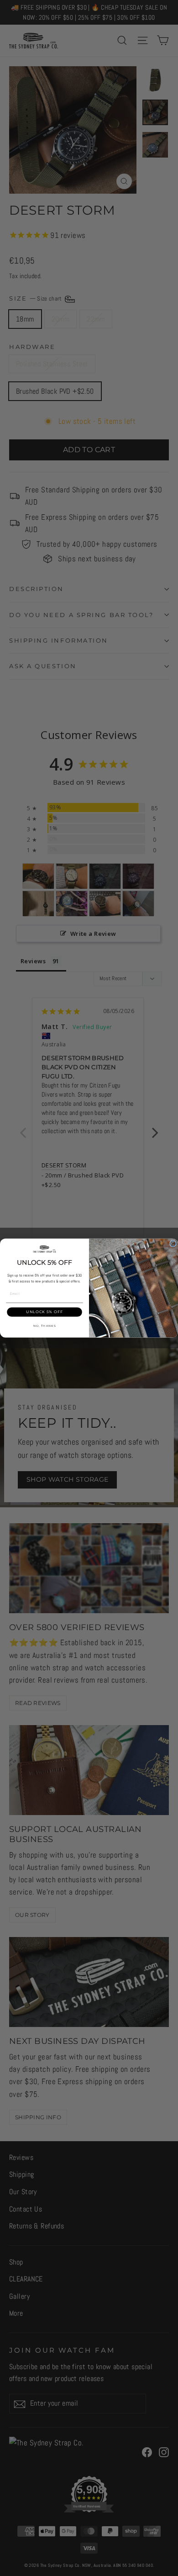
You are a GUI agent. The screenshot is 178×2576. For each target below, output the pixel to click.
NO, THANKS (45, 1326)
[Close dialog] (173, 1244)
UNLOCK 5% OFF (44, 1312)
